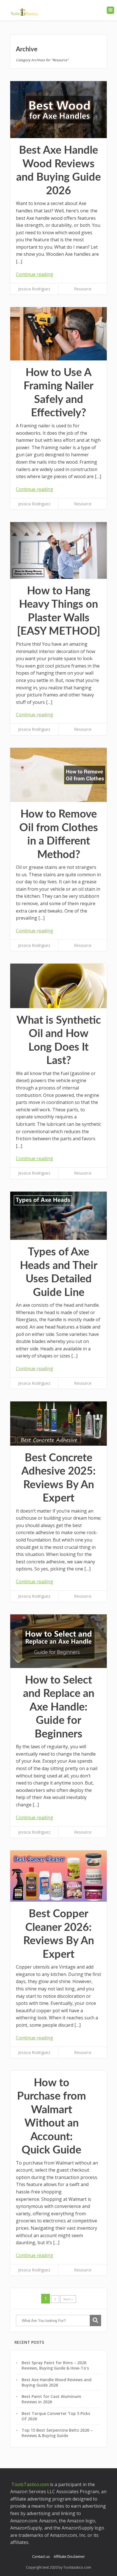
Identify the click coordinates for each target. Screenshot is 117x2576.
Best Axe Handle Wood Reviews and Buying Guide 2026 (57, 2382)
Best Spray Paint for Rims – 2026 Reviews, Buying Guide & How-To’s (55, 2365)
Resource (83, 289)
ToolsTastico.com (30, 2484)
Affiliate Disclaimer (69, 2556)
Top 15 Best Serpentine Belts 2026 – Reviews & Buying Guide (57, 2433)
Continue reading (35, 274)
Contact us (41, 2556)
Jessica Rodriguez (34, 289)
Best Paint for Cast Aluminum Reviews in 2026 (51, 2399)
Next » (68, 2299)
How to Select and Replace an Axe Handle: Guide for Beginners (59, 1707)
